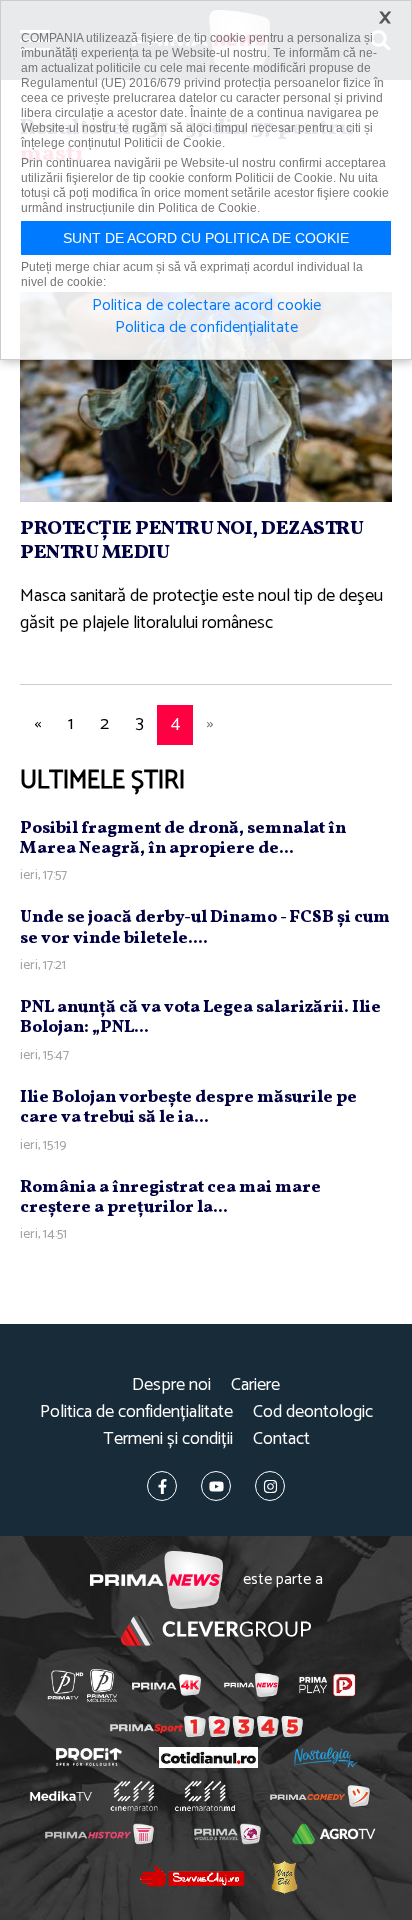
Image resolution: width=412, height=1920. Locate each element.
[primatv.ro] (65, 1685)
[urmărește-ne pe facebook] (162, 1486)
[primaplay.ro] (327, 1685)
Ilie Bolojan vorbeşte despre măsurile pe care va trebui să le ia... (188, 1107)
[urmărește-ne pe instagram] (270, 1486)
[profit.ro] (89, 1757)
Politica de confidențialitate (136, 1412)
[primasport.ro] (206, 1726)
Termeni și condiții (168, 1439)
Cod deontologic (313, 1412)
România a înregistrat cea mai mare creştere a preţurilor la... (170, 1197)
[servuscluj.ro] (191, 1877)
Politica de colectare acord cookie (206, 306)
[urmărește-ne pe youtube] (216, 1486)
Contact (281, 1439)
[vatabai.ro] (284, 1877)
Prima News (156, 1580)
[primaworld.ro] (227, 1834)
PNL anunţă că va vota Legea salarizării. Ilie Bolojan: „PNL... (200, 1017)
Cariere (255, 1385)
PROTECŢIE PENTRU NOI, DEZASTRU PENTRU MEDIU (191, 541)
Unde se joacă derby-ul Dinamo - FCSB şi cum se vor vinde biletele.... (205, 927)
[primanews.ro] (251, 1685)
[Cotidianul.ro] (208, 1757)
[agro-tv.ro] (334, 1834)
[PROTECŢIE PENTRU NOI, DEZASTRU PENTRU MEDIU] (206, 396)
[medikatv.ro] (61, 1796)
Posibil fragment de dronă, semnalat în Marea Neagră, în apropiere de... (183, 838)
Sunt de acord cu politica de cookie (206, 238)
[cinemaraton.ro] (134, 1796)
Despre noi (171, 1385)
